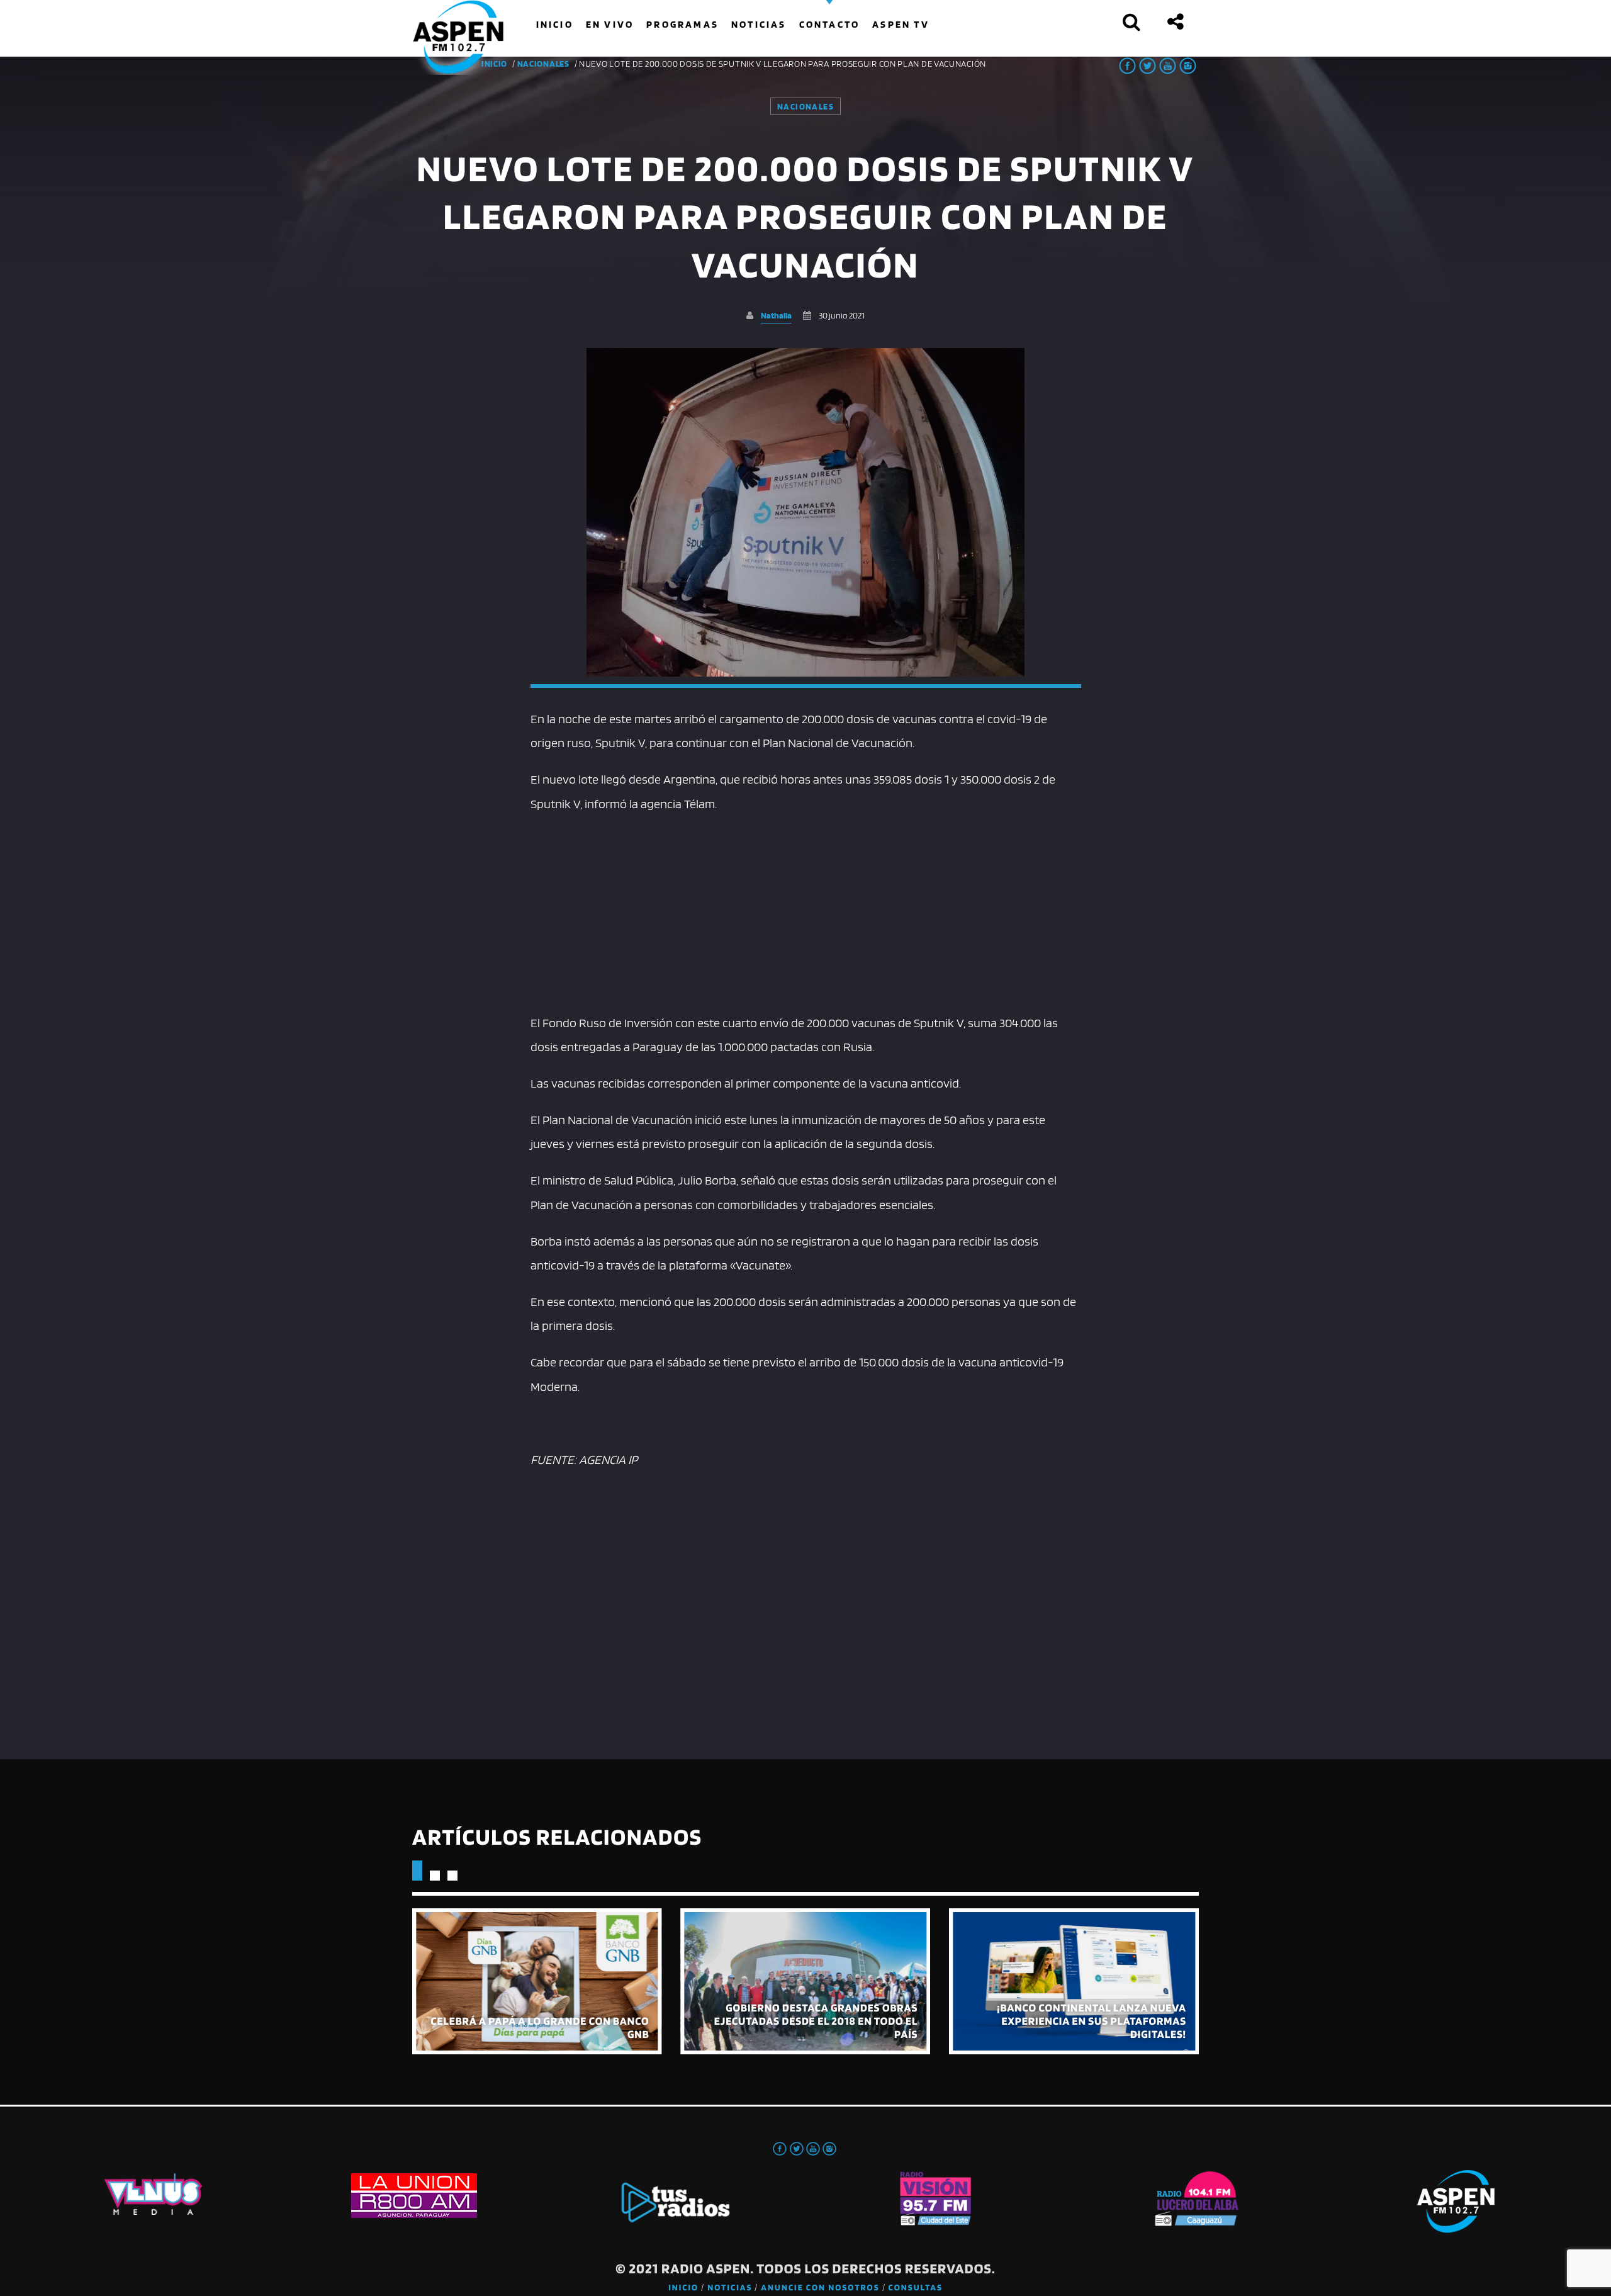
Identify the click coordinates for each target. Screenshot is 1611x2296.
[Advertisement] (806, 910)
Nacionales (543, 64)
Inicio (683, 2288)
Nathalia (776, 315)
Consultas (916, 2288)
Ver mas (537, 1981)
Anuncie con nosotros (820, 2288)
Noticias (730, 2288)
